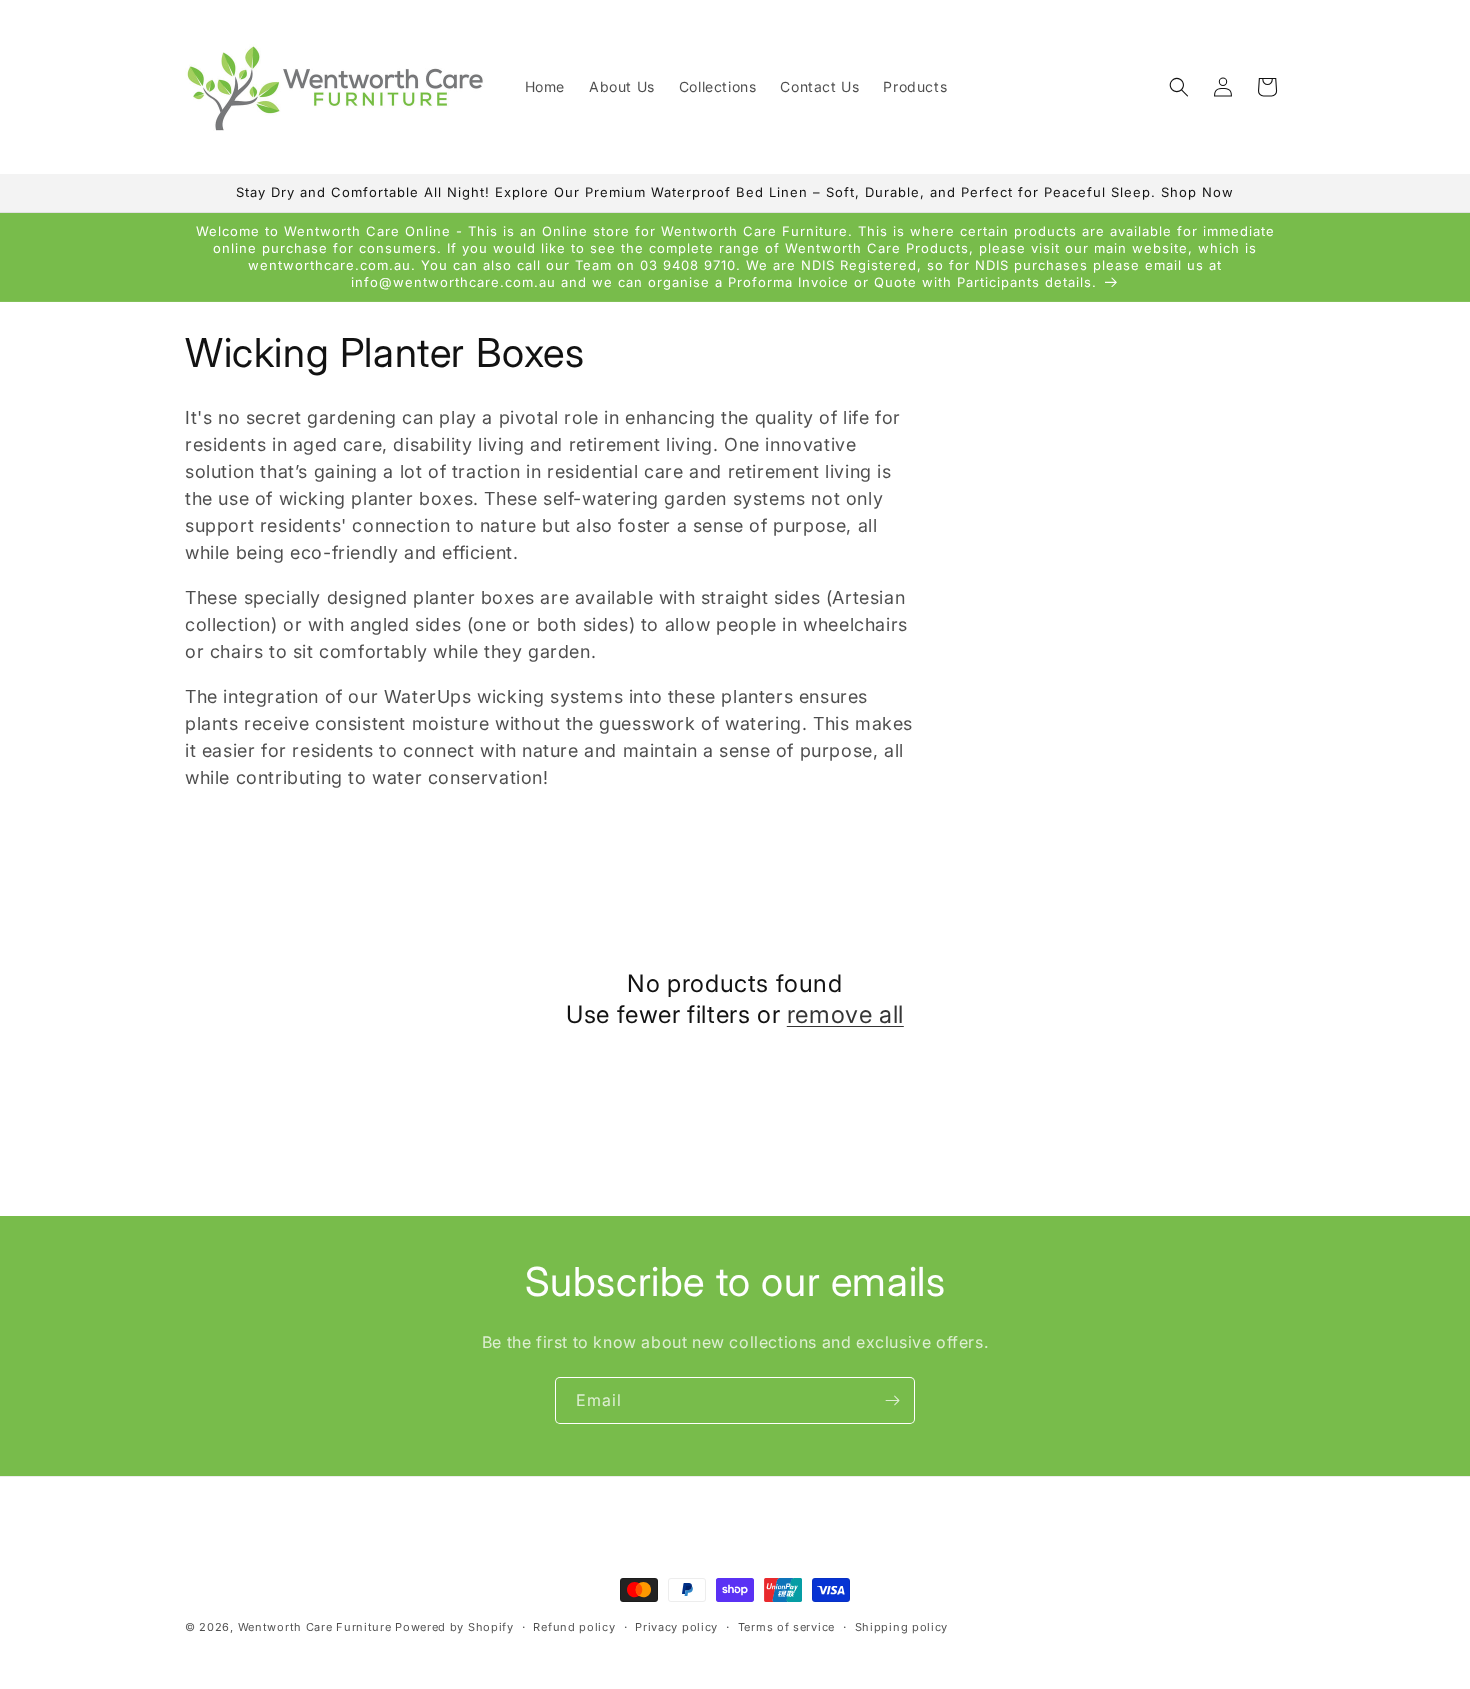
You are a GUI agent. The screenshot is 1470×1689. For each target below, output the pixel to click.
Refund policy (574, 1627)
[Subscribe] (892, 1400)
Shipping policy (902, 1627)
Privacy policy (676, 1627)
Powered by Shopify (454, 1627)
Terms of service (786, 1627)
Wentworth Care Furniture (315, 1627)
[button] (1179, 87)
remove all (845, 1014)
